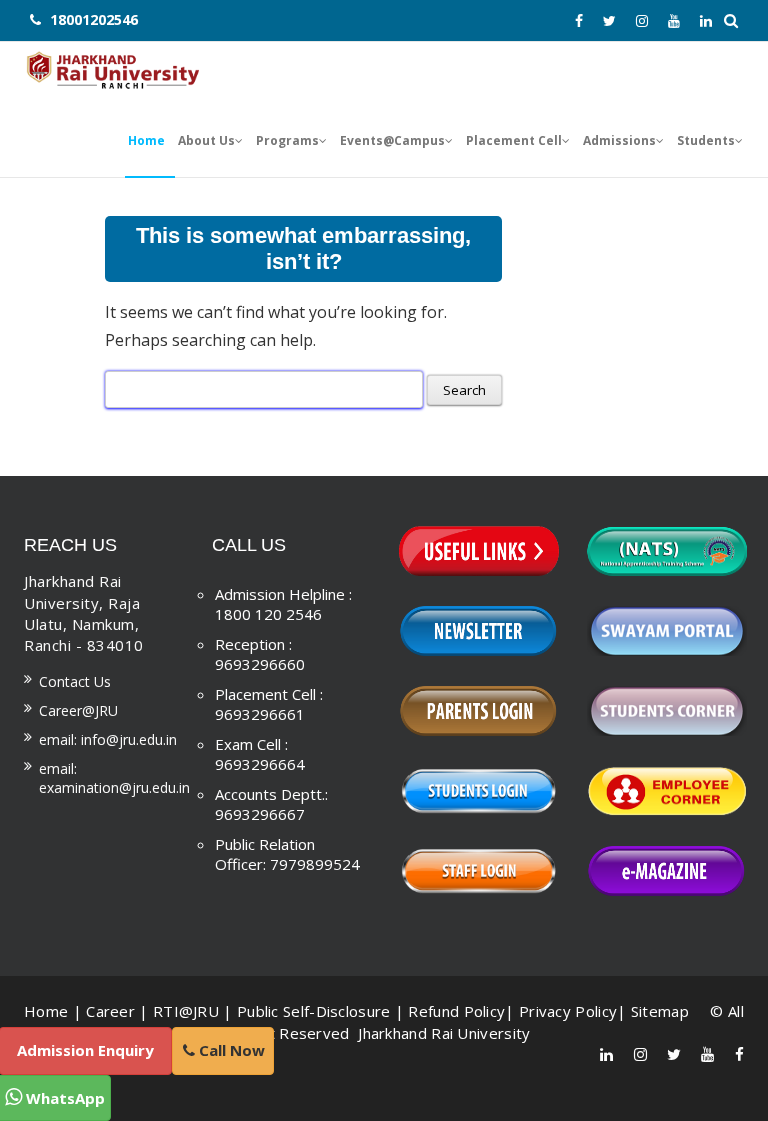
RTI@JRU (186, 1011)
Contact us (75, 681)
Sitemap (660, 1011)
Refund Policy (456, 1011)
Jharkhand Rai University (442, 1033)
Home (46, 1011)
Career (110, 1011)
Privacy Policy (568, 1011)
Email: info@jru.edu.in (108, 739)
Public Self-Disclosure (314, 1011)
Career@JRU (78, 710)
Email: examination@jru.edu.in (114, 778)
